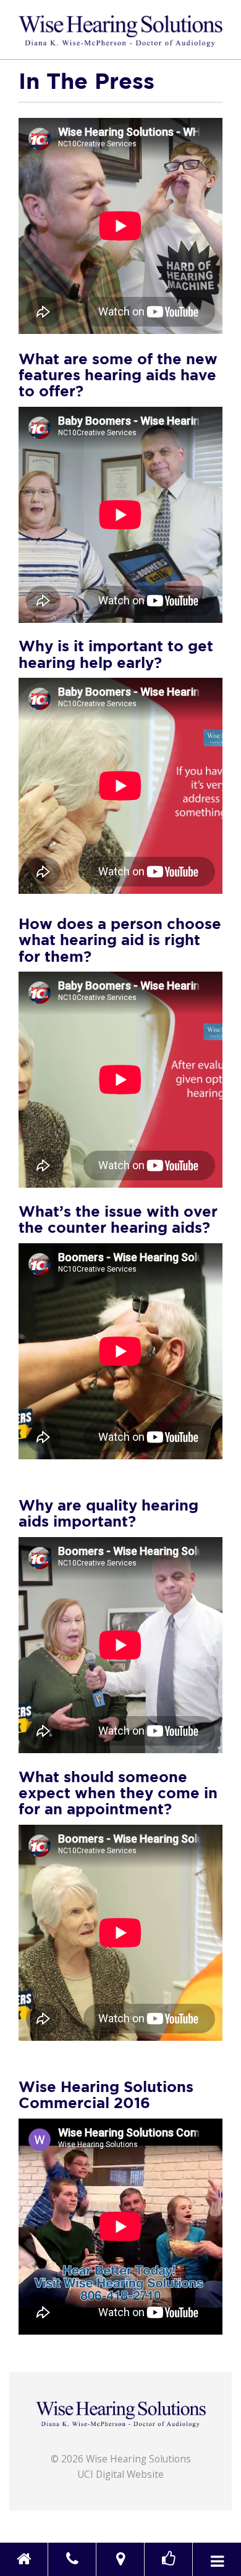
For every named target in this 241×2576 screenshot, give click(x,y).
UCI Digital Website (120, 2474)
